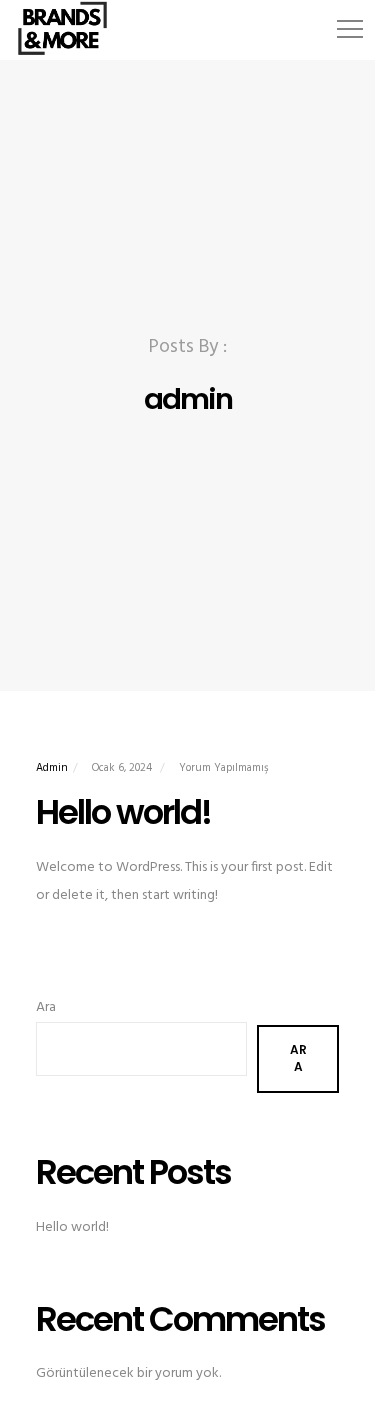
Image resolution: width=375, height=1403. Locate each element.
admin (52, 768)
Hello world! (72, 1227)
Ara (46, 1007)
